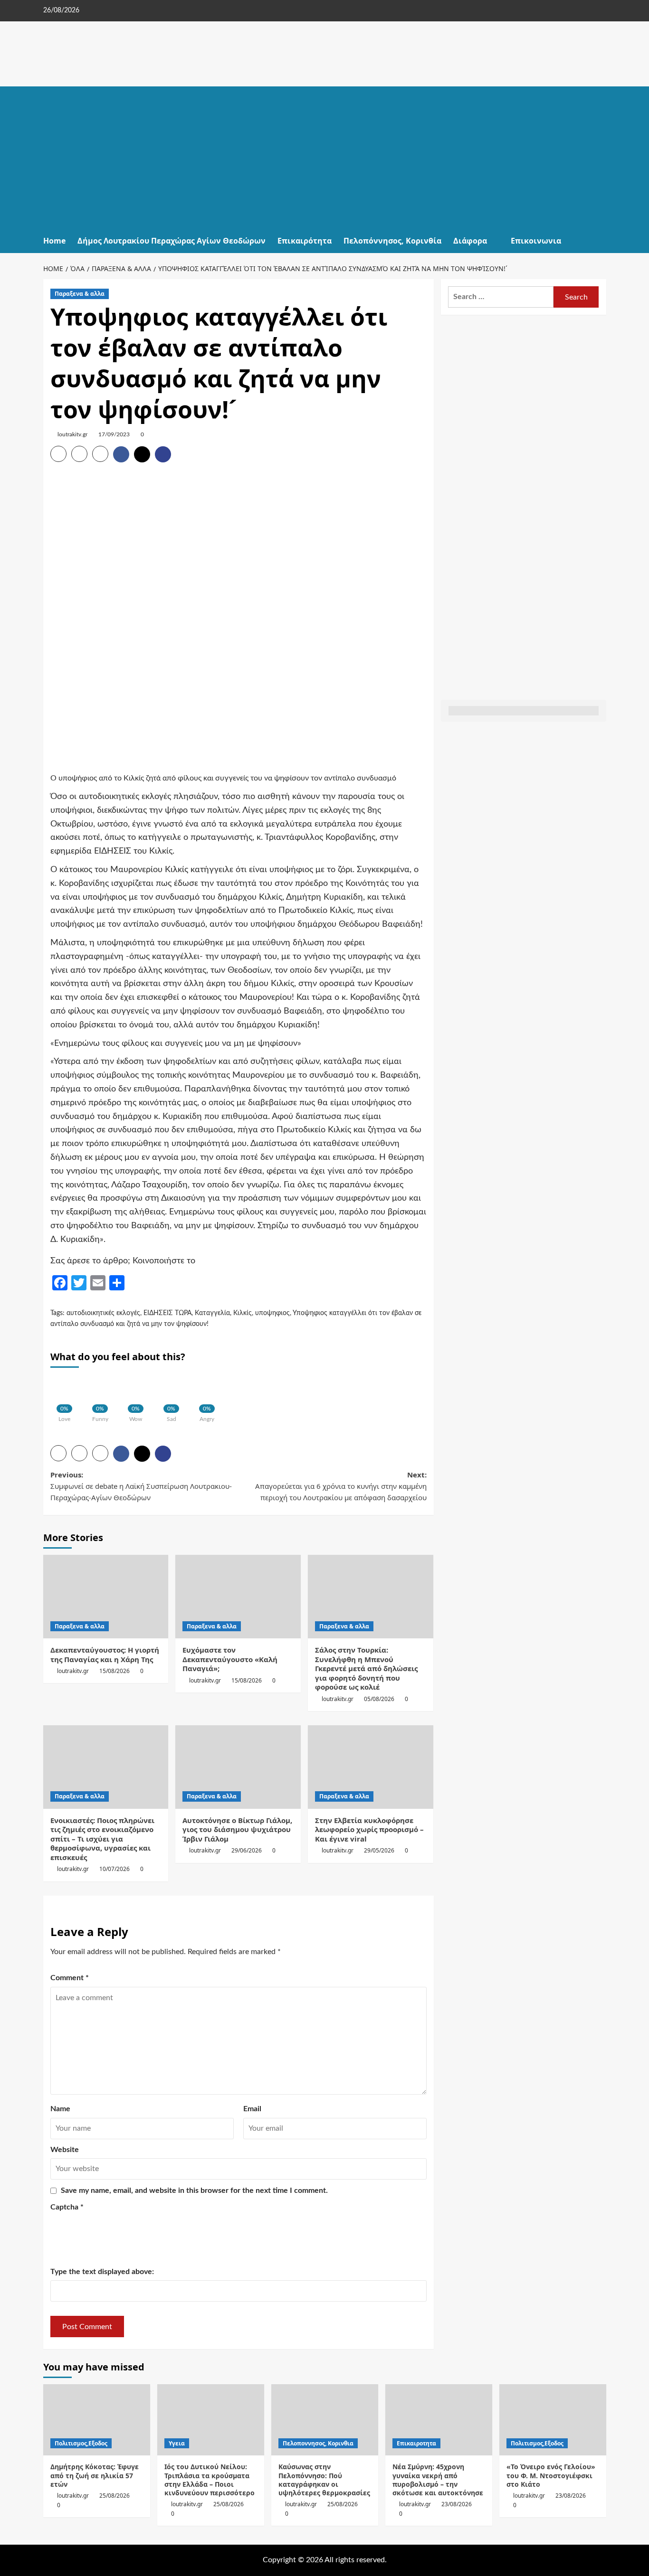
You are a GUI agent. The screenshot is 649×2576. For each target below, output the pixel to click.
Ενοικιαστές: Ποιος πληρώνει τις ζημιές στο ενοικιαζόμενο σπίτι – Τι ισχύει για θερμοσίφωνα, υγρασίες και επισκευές (102, 1839)
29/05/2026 (379, 1850)
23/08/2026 (457, 2504)
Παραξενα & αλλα (80, 294)
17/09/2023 (114, 434)
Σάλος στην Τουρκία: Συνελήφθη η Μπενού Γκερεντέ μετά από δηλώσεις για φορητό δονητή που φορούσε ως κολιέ (366, 1668)
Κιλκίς (243, 1313)
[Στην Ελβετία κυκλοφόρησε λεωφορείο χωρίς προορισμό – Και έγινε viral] (371, 1767)
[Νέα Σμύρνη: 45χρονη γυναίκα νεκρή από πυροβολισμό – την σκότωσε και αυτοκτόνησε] (439, 2420)
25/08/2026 (115, 2496)
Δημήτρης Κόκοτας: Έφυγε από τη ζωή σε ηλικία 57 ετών (95, 2475)
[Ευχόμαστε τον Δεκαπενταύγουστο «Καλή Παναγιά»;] (238, 1597)
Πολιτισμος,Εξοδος (81, 2443)
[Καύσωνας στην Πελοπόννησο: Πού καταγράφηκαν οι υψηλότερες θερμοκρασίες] (325, 2420)
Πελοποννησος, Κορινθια (318, 2443)
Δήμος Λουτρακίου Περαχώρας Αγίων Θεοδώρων (172, 241)
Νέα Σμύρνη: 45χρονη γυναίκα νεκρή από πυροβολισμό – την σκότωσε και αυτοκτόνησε (438, 2480)
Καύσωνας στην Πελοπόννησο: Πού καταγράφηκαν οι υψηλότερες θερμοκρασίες (324, 2480)
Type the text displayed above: (102, 2272)
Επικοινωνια (536, 241)
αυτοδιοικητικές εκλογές (103, 1313)
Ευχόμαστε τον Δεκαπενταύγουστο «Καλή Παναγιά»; (230, 1659)
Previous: (141, 1486)
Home (54, 241)
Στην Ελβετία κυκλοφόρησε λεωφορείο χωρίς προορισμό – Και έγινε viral (369, 1829)
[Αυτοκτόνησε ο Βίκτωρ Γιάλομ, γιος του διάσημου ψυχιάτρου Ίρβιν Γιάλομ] (238, 1767)
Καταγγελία (212, 1313)
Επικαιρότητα (305, 241)
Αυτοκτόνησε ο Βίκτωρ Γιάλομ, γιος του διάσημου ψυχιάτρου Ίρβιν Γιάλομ (237, 1829)
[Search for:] (501, 297)
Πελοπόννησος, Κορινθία (392, 241)
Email (252, 2109)
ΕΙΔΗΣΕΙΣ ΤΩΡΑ (167, 1313)
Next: (341, 1486)
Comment (70, 1978)
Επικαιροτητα (416, 2443)
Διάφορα (470, 241)
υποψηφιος (272, 1313)
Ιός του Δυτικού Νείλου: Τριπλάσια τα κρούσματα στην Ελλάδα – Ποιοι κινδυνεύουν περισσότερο (210, 2480)
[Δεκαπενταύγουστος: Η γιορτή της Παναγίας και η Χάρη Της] (106, 1597)
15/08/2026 (115, 1671)
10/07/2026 (115, 1869)
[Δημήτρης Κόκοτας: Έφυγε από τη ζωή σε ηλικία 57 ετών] (97, 2420)
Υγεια (177, 2443)
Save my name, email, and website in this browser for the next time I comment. (194, 2191)
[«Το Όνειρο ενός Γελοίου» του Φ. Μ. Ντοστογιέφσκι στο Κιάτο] (553, 2420)
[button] (600, 241)
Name (60, 2109)
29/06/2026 (247, 1850)
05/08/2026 (379, 1699)
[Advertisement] (325, 158)
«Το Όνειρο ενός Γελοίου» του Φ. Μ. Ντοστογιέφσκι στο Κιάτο (551, 2475)
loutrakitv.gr (72, 434)
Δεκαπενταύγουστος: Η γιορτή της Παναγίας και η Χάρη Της (105, 1655)
